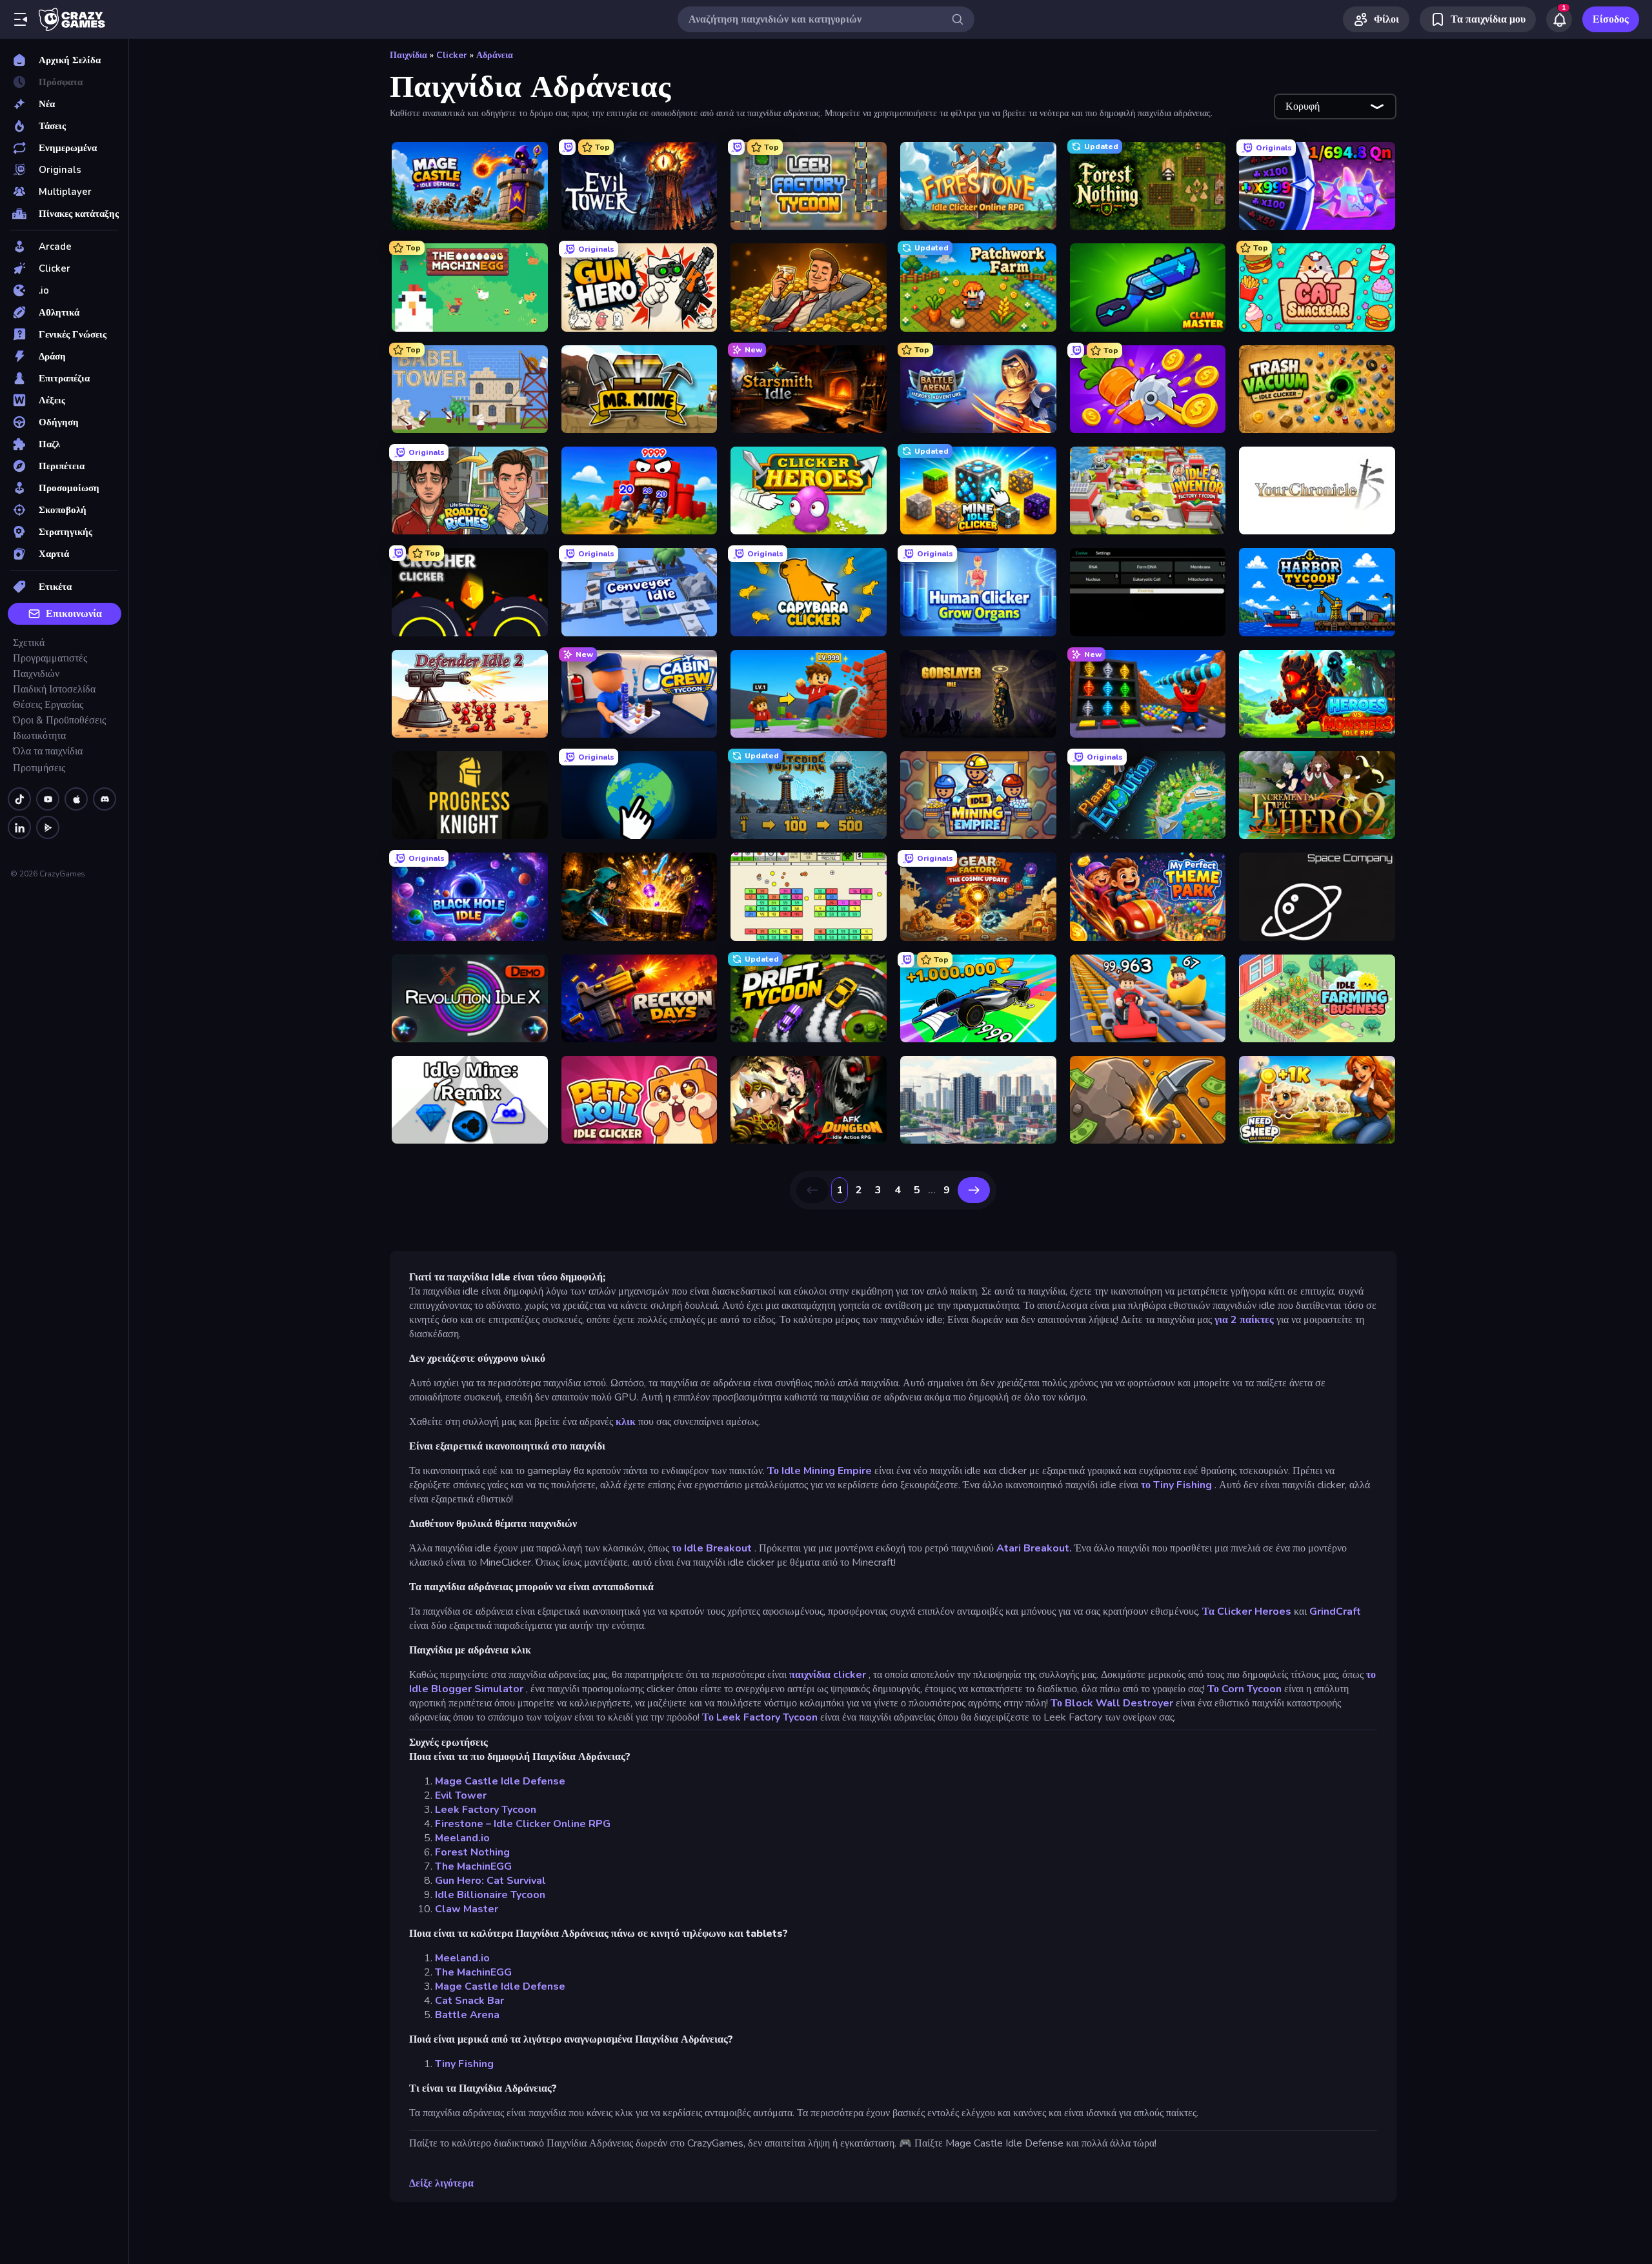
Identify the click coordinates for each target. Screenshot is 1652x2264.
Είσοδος (1611, 19)
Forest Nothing (472, 1852)
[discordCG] (105, 799)
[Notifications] (1559, 19)
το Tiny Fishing (1176, 1485)
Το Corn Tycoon (1244, 1689)
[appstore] (76, 799)
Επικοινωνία (74, 614)
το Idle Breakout (712, 1548)
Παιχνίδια (408, 55)
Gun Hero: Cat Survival (490, 1881)
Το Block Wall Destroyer (1112, 1703)
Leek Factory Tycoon (486, 1810)
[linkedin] (19, 827)
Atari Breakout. (1034, 1548)
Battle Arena (467, 2015)
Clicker (452, 55)
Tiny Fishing (464, 2064)
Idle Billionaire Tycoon (490, 1895)
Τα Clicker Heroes (1247, 1612)
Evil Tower (461, 1795)
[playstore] (48, 827)
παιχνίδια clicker (828, 1675)
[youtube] (48, 799)
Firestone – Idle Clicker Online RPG (523, 1824)
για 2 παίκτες (1244, 1320)
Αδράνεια (495, 55)
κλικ (626, 1422)
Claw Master (467, 1909)
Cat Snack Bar (469, 2001)
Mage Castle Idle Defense (500, 1781)
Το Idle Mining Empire (820, 1471)
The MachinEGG (473, 1866)
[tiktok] (19, 799)
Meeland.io (462, 1838)
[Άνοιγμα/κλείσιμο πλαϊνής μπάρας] (21, 19)
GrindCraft (1335, 1612)
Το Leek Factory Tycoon (760, 1717)
